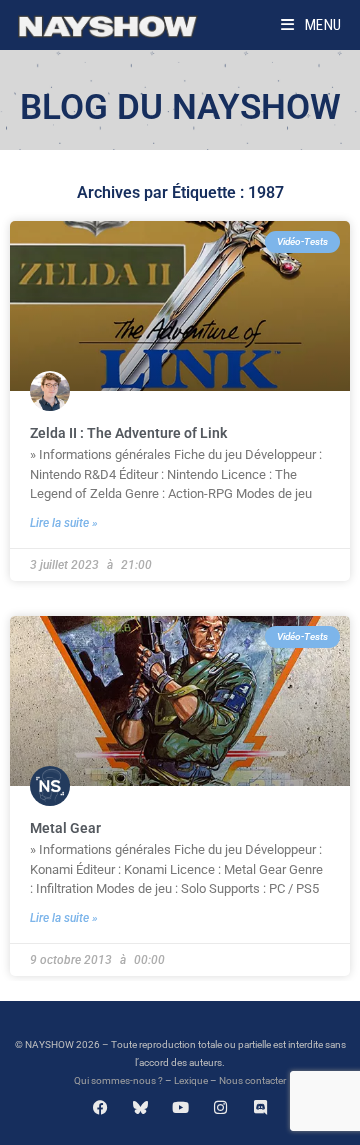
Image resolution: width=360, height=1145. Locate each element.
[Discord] (260, 1107)
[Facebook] (100, 1107)
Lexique (191, 1080)
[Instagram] (220, 1107)
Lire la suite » (64, 523)
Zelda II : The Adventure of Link (128, 433)
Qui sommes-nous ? (118, 1080)
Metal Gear (65, 828)
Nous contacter (252, 1080)
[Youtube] (180, 1107)
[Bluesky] (140, 1107)
